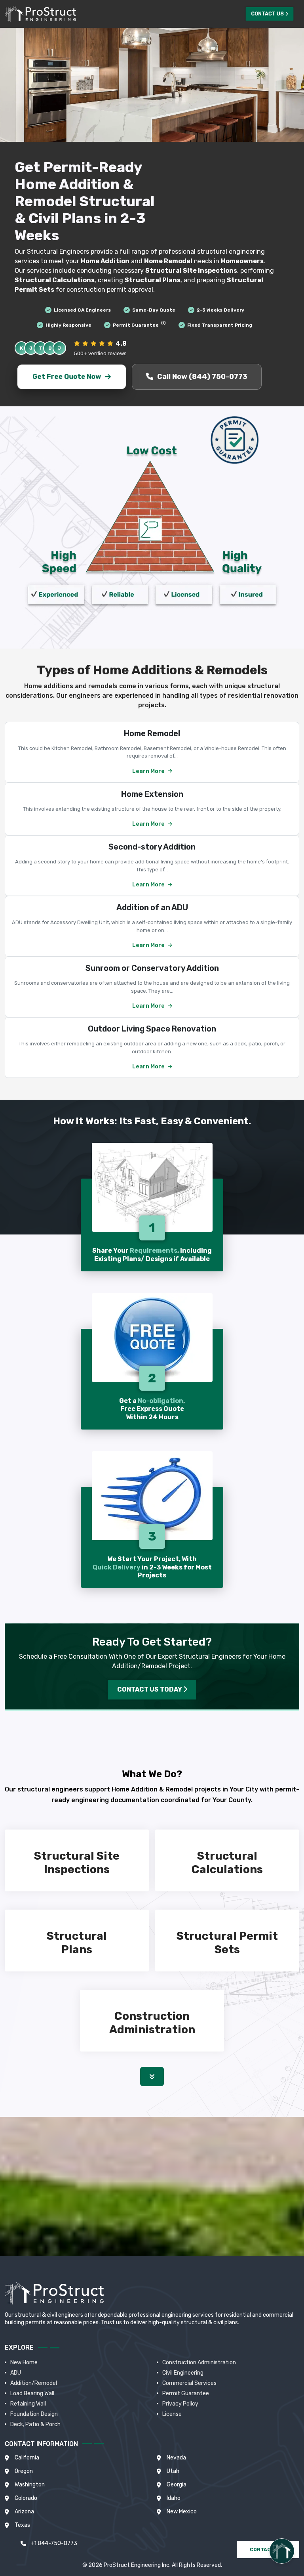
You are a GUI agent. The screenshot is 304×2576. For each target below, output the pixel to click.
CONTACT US (267, 2549)
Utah (173, 2471)
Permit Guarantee (186, 2393)
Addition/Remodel (34, 2383)
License (172, 2414)
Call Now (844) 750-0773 (202, 377)
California (27, 2458)
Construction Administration (199, 2363)
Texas (22, 2525)
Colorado (26, 2498)
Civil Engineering (183, 2373)
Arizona (24, 2512)
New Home (24, 2363)
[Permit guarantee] (234, 440)
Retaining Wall (28, 2404)
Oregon (24, 2471)
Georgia (177, 2485)
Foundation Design (34, 2414)
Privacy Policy (180, 2404)
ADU (16, 2373)
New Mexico (182, 2512)
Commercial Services (189, 2383)
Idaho (174, 2498)
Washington (30, 2485)
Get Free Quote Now (66, 377)
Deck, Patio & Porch (35, 2424)
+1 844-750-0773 (54, 2543)
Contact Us (267, 14)
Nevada (176, 2458)
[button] (152, 2076)
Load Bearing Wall (32, 2393)
